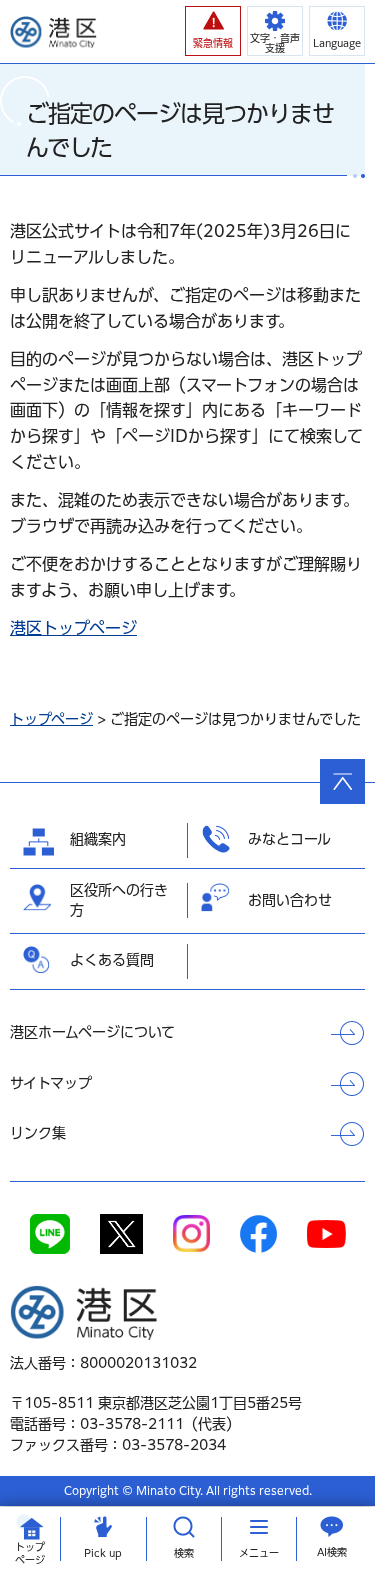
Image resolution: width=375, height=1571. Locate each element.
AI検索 (332, 1552)
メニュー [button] (259, 1553)
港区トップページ (73, 628)
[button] (213, 31)
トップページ (51, 719)
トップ (30, 1553)
